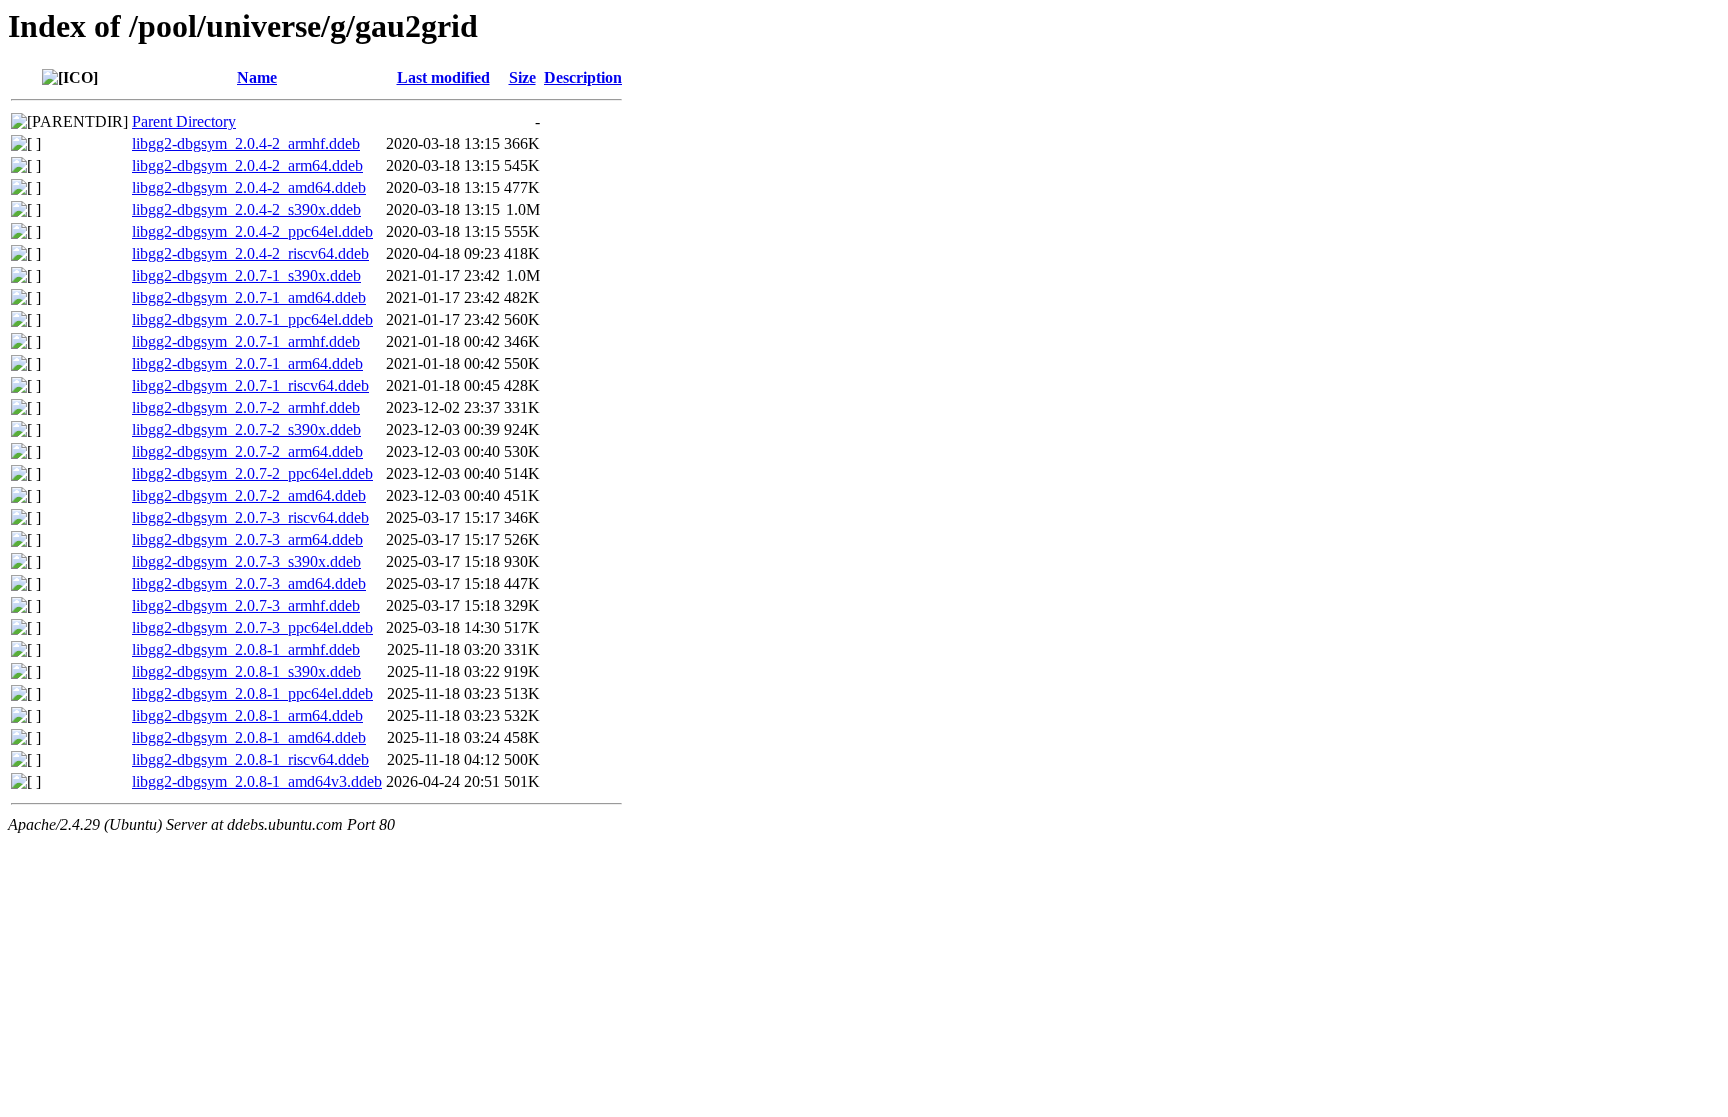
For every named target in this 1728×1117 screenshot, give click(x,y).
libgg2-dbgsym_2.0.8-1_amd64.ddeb (249, 737)
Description (583, 77)
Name (257, 77)
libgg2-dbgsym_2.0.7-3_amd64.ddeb (249, 583)
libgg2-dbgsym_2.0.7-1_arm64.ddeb (247, 363)
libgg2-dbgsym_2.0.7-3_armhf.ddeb (246, 605)
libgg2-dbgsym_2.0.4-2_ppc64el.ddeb (252, 231)
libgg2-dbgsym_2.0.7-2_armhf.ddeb (246, 407)
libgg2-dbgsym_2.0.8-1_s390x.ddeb (246, 671)
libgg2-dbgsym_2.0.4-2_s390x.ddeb (246, 209)
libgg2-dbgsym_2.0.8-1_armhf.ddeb (246, 649)
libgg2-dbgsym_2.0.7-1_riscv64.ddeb (250, 385)
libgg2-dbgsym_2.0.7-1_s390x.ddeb (246, 275)
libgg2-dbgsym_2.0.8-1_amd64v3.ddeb (257, 781)
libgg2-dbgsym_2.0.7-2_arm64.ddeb (247, 451)
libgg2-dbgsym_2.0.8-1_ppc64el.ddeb (252, 693)
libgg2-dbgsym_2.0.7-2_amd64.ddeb (249, 495)
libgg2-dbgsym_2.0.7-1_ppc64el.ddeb (252, 319)
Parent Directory (184, 121)
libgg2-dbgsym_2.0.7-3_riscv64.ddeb (250, 517)
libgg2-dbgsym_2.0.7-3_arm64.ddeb (247, 539)
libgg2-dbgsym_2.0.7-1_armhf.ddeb (246, 341)
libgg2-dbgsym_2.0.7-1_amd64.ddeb (249, 297)
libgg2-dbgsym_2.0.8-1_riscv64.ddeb (250, 759)
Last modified (443, 77)
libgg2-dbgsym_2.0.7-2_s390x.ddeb (246, 429)
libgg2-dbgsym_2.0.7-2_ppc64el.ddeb (252, 473)
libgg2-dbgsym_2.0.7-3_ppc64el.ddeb (252, 627)
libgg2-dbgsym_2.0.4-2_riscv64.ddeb (250, 253)
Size (522, 77)
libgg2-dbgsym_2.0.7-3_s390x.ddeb (246, 561)
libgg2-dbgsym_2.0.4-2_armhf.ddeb (246, 143)
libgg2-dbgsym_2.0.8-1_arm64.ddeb (247, 715)
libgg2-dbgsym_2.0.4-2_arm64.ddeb (247, 165)
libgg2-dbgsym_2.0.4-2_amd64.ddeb (249, 187)
